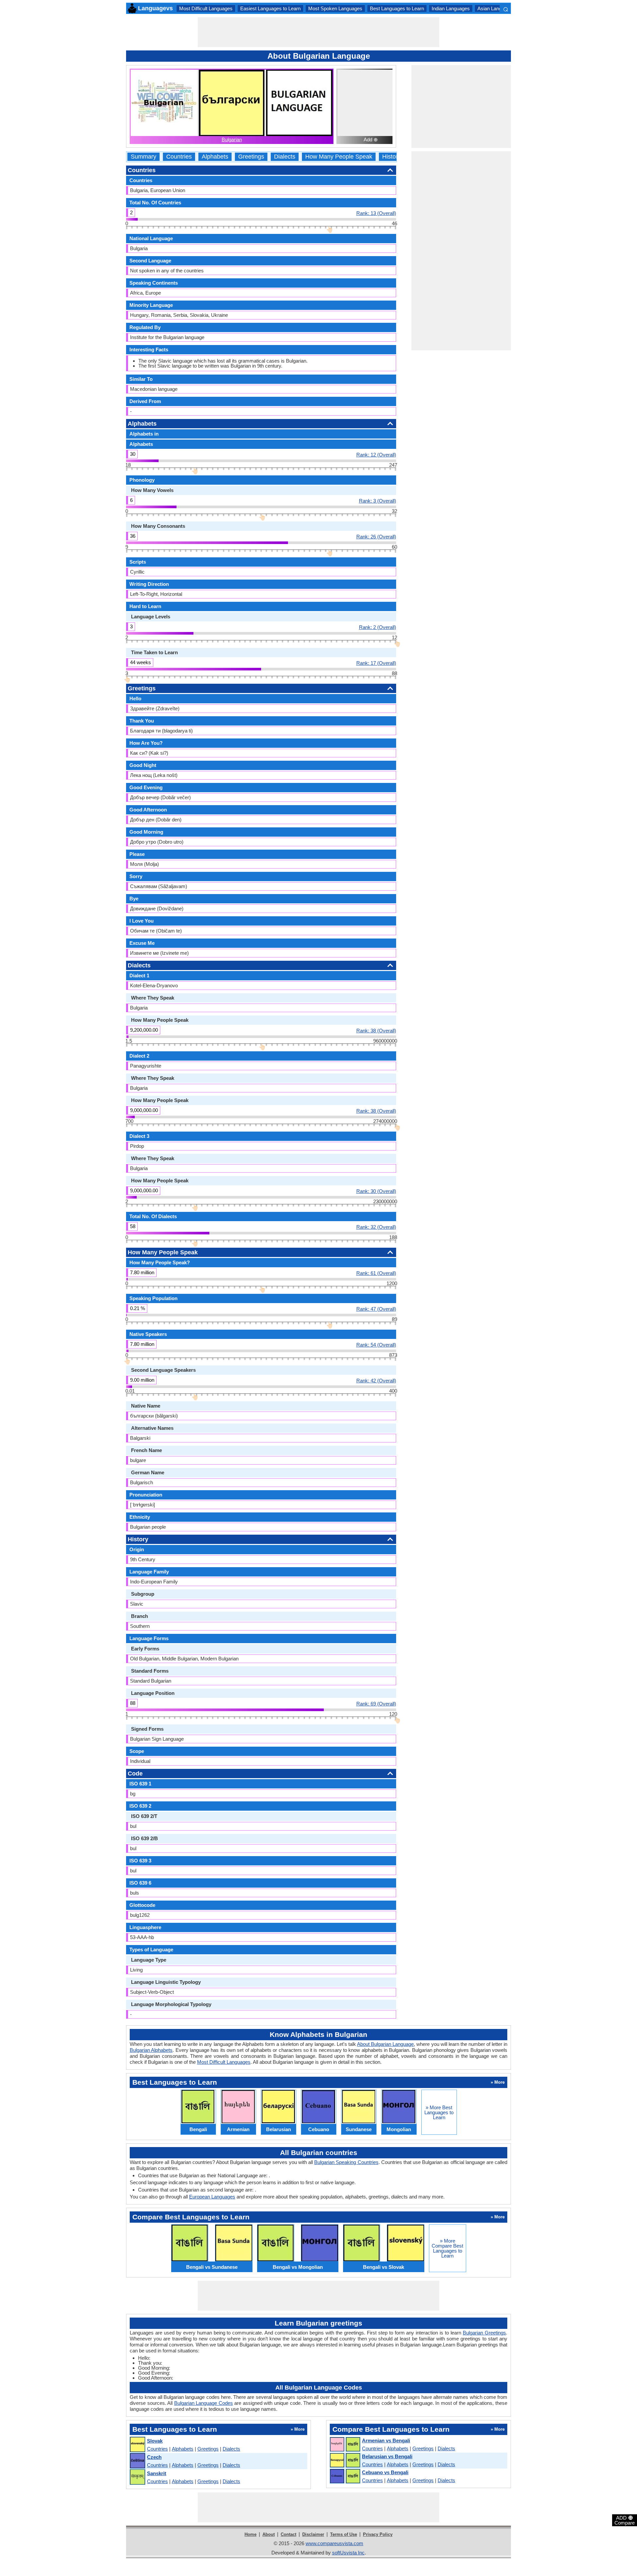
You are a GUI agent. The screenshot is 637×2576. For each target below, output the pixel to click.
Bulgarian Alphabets (151, 2050)
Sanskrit (157, 2473)
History (391, 157)
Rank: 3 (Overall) (378, 501)
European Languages (212, 2197)
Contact (288, 2534)
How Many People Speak (339, 157)
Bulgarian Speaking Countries (346, 2162)
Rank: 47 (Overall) (376, 1309)
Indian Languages (451, 8)
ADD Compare (625, 2520)
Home (250, 2534)
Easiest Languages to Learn (270, 8)
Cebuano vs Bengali (385, 2472)
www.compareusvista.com (334, 2543)
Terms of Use (344, 2534)
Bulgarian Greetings (484, 2333)
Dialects (285, 157)
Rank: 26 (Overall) (376, 536)
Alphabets (215, 157)
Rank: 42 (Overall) (376, 1380)
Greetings (251, 157)
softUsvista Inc (348, 2553)
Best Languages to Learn (397, 8)
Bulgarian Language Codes (204, 2403)
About (269, 2534)
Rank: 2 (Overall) (378, 627)
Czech (154, 2457)
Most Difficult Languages (206, 8)
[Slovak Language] (137, 2445)
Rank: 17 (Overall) (376, 663)
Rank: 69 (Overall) (376, 1704)
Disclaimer (313, 2534)
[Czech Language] (137, 2461)
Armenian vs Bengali (386, 2440)
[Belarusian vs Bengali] (345, 2461)
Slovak (155, 2441)
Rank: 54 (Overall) (376, 1345)
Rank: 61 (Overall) (376, 1273)
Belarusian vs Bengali (387, 2456)
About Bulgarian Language (385, 2044)
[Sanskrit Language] (137, 2477)
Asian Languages (496, 8)
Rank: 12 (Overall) (376, 454)
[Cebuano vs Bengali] (345, 2476)
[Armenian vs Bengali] (345, 2445)
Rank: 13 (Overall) (376, 213)
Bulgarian (232, 139)
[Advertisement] (318, 32)
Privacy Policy (378, 2534)
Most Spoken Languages (335, 8)
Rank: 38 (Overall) (376, 1030)
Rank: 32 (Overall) (376, 1227)
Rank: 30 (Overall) (376, 1191)
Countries (179, 157)
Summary (143, 157)
